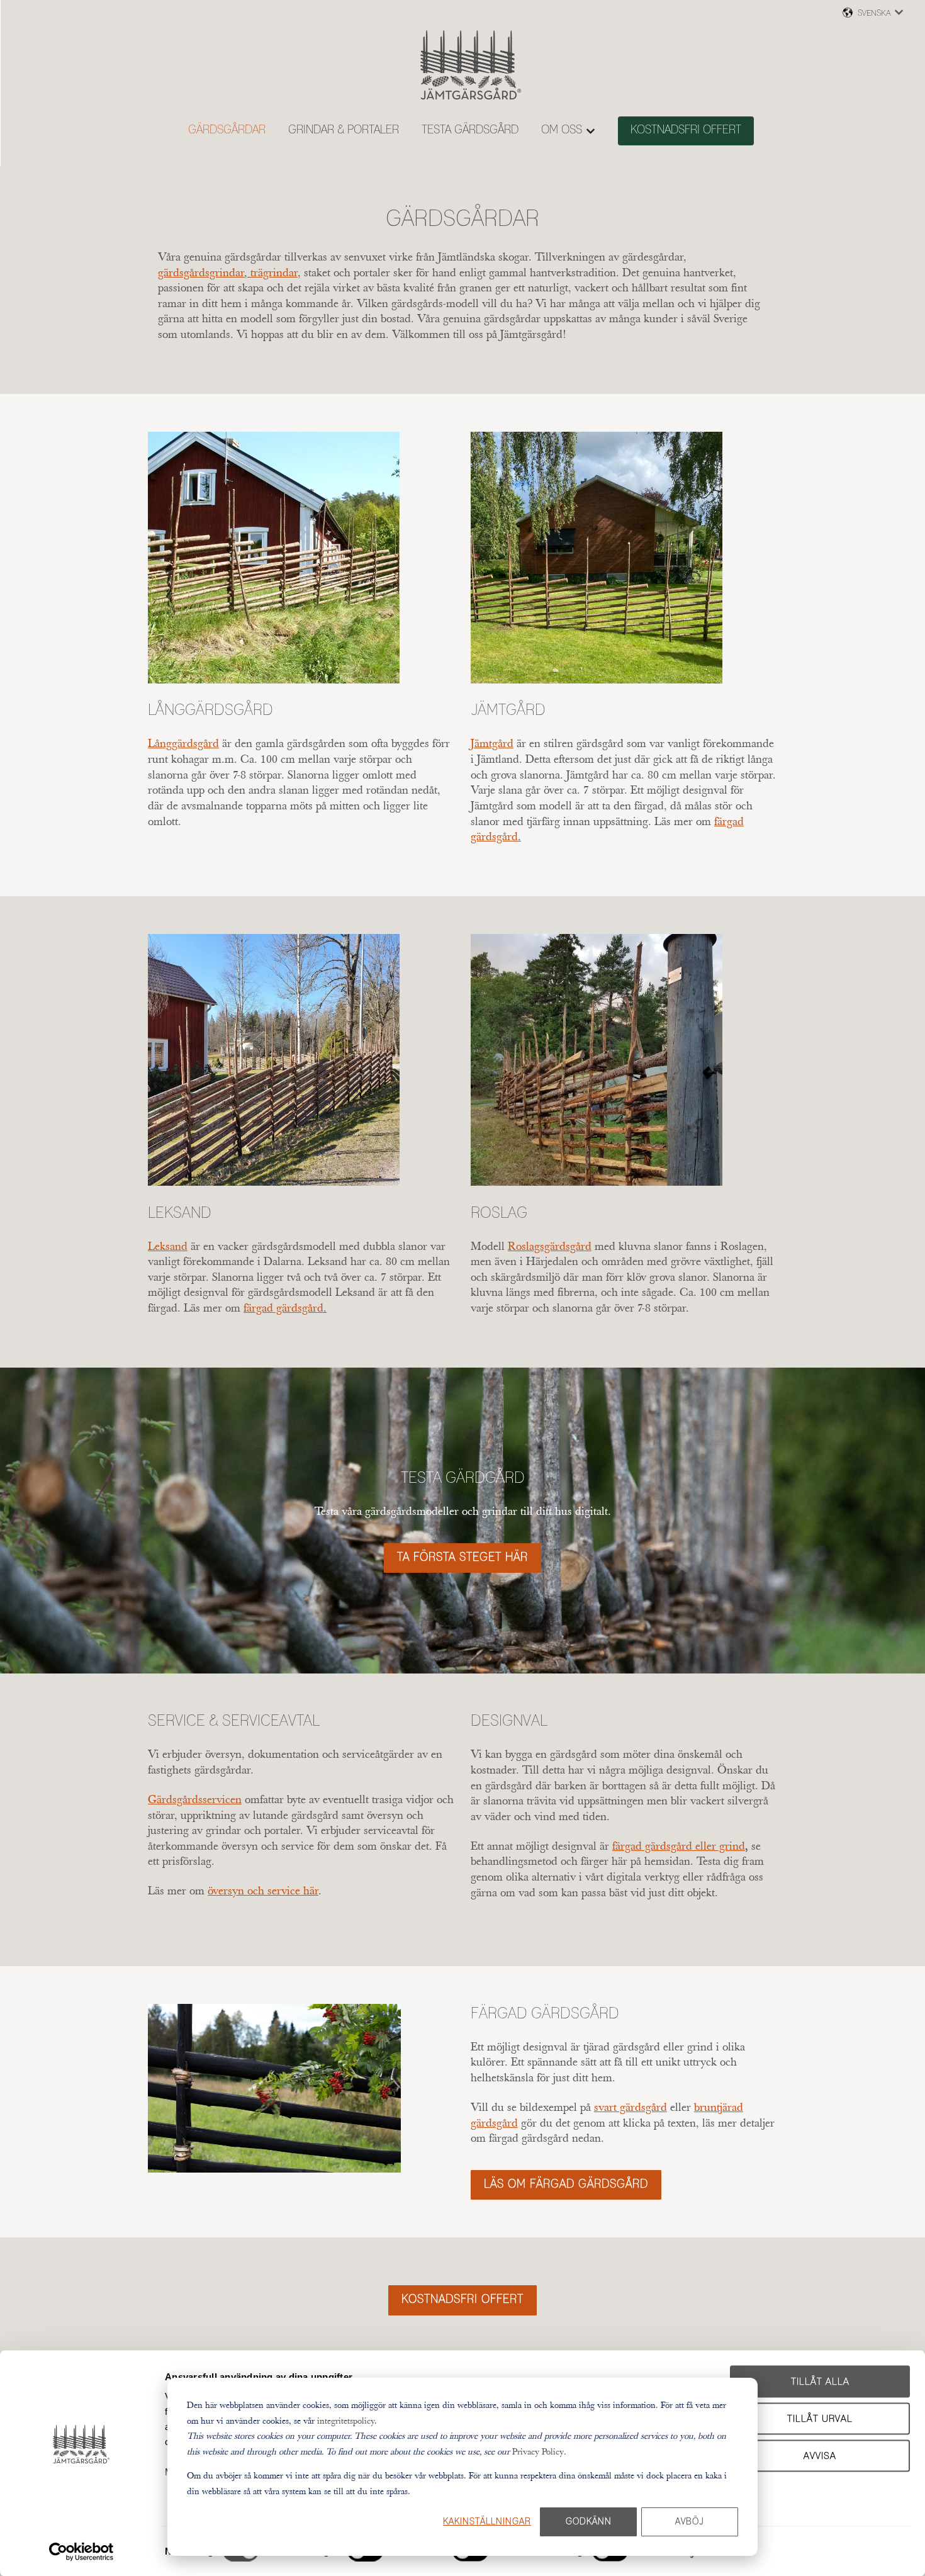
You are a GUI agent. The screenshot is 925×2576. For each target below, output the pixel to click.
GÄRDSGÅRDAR (227, 130)
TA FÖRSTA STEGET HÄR (462, 1558)
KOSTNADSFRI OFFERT (686, 130)
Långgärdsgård (210, 711)
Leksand (180, 1213)
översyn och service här (263, 1891)
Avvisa (820, 2455)
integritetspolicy (346, 2421)
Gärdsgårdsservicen (195, 1799)
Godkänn (589, 2522)
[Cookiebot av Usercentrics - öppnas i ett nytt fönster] (81, 2551)
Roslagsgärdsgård (550, 1246)
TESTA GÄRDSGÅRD (470, 130)
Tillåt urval (820, 2418)
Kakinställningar (487, 2522)
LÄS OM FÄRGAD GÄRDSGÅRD (566, 2185)
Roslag (499, 1213)
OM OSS (562, 130)
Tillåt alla (820, 2382)
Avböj (690, 2522)
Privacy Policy (538, 2451)
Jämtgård (508, 711)
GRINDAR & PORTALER (344, 130)
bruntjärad (719, 2107)
